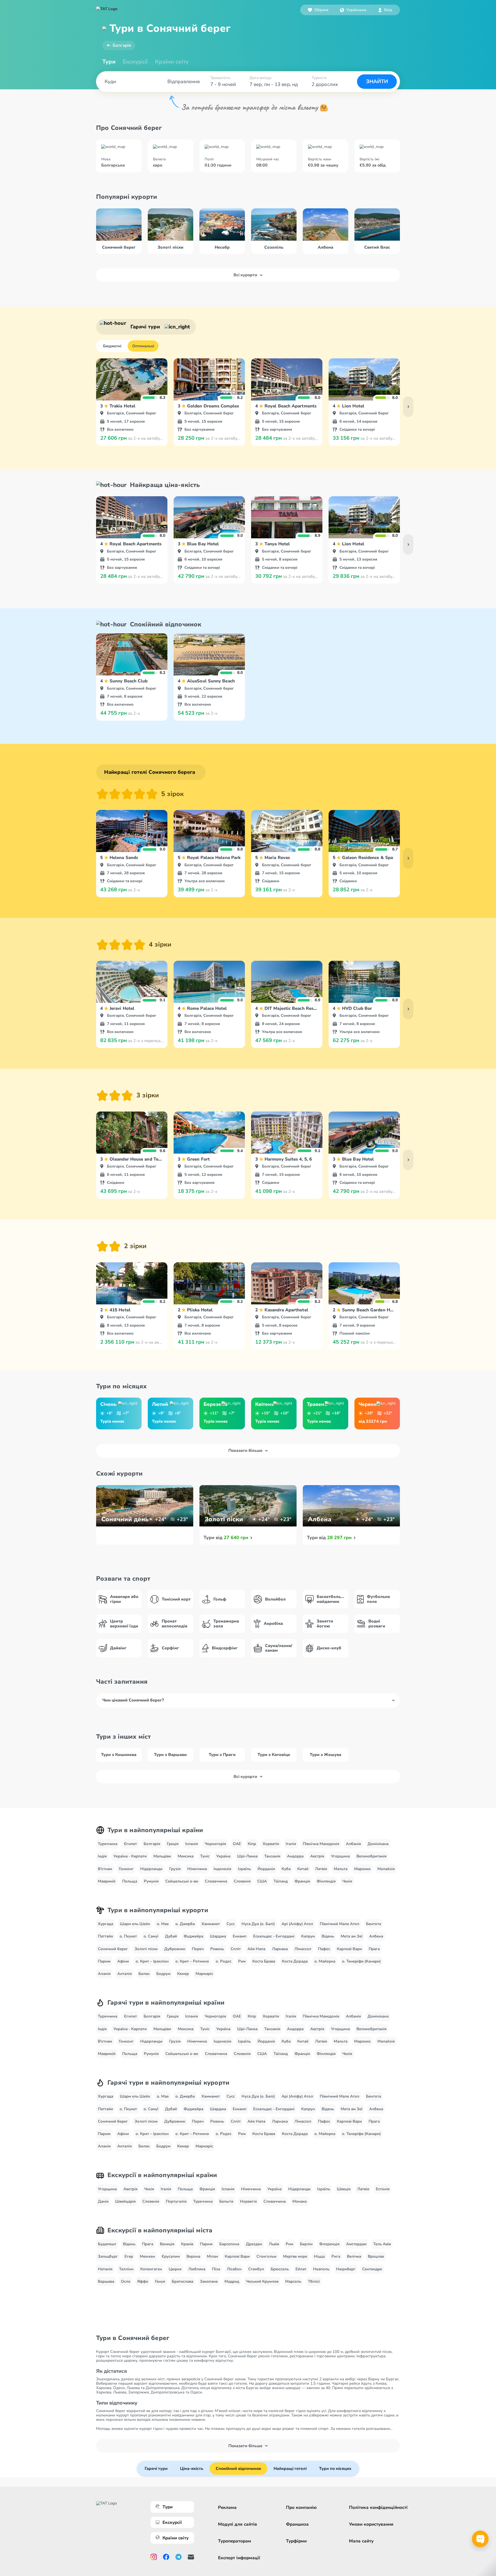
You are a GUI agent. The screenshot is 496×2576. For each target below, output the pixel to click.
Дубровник (175, 1949)
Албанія (353, 1844)
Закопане (209, 2281)
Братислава (183, 2281)
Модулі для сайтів (238, 2524)
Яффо (143, 2281)
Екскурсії (172, 2522)
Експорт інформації (239, 2558)
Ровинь (217, 1949)
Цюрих (175, 2269)
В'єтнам (105, 1869)
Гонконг (126, 1869)
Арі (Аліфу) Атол (297, 1924)
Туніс (205, 1856)
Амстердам (356, 2244)
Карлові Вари (349, 1949)
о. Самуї (151, 1936)
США (262, 1881)
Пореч (198, 1949)
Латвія (321, 1869)
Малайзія (386, 1869)
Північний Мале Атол (340, 1924)
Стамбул (256, 2269)
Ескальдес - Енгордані (274, 1936)
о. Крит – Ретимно (192, 1961)
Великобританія (371, 1856)
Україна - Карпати (130, 1856)
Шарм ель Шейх (135, 1924)
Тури (109, 62)
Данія (103, 2201)
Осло (126, 2281)
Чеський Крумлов (262, 2281)
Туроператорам (235, 2541)
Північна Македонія (321, 1844)
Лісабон (234, 2269)
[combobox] (353, 10)
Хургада (106, 1924)
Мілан (212, 2256)
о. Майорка (325, 1961)
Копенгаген (151, 2269)
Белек (144, 1974)
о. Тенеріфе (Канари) (361, 1961)
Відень (328, 1936)
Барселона (229, 2244)
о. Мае (163, 1924)
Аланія (104, 1974)
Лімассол (303, 1949)
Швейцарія (125, 2201)
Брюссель (280, 2269)
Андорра (295, 1856)
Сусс (231, 1924)
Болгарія (122, 45)
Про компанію (301, 2507)
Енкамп (240, 1936)
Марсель (293, 2281)
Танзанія (272, 1856)
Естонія (383, 2189)
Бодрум (163, 1974)
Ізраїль (244, 1869)
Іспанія (192, 1844)
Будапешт (107, 2244)
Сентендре (372, 2269)
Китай (303, 1869)
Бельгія (226, 2201)
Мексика (186, 1856)
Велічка (354, 2256)
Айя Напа (256, 1949)
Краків (187, 2244)
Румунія (151, 1881)
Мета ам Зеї (352, 1936)
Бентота (374, 1924)
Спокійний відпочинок (238, 2469)
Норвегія (248, 2201)
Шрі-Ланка (247, 1856)
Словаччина (216, 1881)
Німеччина (197, 1869)
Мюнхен (147, 2256)
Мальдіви (162, 1856)
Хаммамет (211, 1924)
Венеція (167, 2244)
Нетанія (105, 2269)
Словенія (242, 1881)
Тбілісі (314, 2281)
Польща (130, 1881)
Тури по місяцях (335, 2469)
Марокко (362, 1869)
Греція (173, 1844)
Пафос (324, 1949)
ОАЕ (237, 1844)
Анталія (125, 1974)
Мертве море (295, 2256)
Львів (274, 2244)
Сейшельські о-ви (182, 1881)
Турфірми (296, 2541)
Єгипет (130, 1844)
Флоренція (329, 2244)
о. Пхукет (128, 1936)
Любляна (197, 2269)
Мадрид (232, 2281)
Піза (216, 2269)
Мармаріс (204, 1974)
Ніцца (319, 2256)
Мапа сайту (361, 2541)
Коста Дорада (295, 1961)
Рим (242, 1961)
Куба (286, 1869)
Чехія (347, 1881)
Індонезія (222, 1869)
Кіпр (252, 1844)
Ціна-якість (192, 2469)
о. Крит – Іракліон (152, 1961)
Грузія (175, 1869)
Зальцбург (108, 2256)
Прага (374, 1949)
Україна (223, 1856)
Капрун (308, 1936)
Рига (336, 2256)
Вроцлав (376, 2256)
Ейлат (301, 2269)
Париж (104, 1961)
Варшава (106, 2281)
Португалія (176, 2201)
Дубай (171, 1936)
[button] (353, 10)
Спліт (236, 1949)
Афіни (123, 1961)
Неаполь (321, 2269)
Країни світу (172, 62)
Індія (102, 1856)
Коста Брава (264, 1961)
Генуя (160, 2281)
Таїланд (281, 1881)
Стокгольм (266, 2256)
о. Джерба (185, 1924)
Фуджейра (193, 1936)
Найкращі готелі (290, 2469)
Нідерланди (151, 1869)
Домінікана (378, 1844)
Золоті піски (146, 1949)
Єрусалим (171, 2256)
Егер (129, 2256)
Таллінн (126, 2269)
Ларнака (280, 1949)
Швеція (344, 2189)
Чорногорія (215, 1844)
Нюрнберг (346, 2269)
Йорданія (266, 1869)
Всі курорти (245, 275)
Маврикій (107, 1881)
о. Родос (224, 1961)
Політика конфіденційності (378, 2507)
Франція (302, 1881)
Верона (193, 2256)
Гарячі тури (156, 2469)
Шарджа (218, 1936)
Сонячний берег (113, 1949)
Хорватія (271, 1844)
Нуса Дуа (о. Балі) (258, 1924)
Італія (291, 1844)
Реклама (227, 2507)
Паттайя (105, 1936)
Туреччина (108, 1844)
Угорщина (340, 1856)
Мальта (341, 1869)
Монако (300, 2201)
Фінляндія (326, 1881)
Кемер (183, 1974)
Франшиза (297, 2524)
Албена (376, 1936)
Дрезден (254, 2244)
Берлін (306, 2244)
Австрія (317, 1856)
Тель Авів (382, 2244)
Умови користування (371, 2524)
